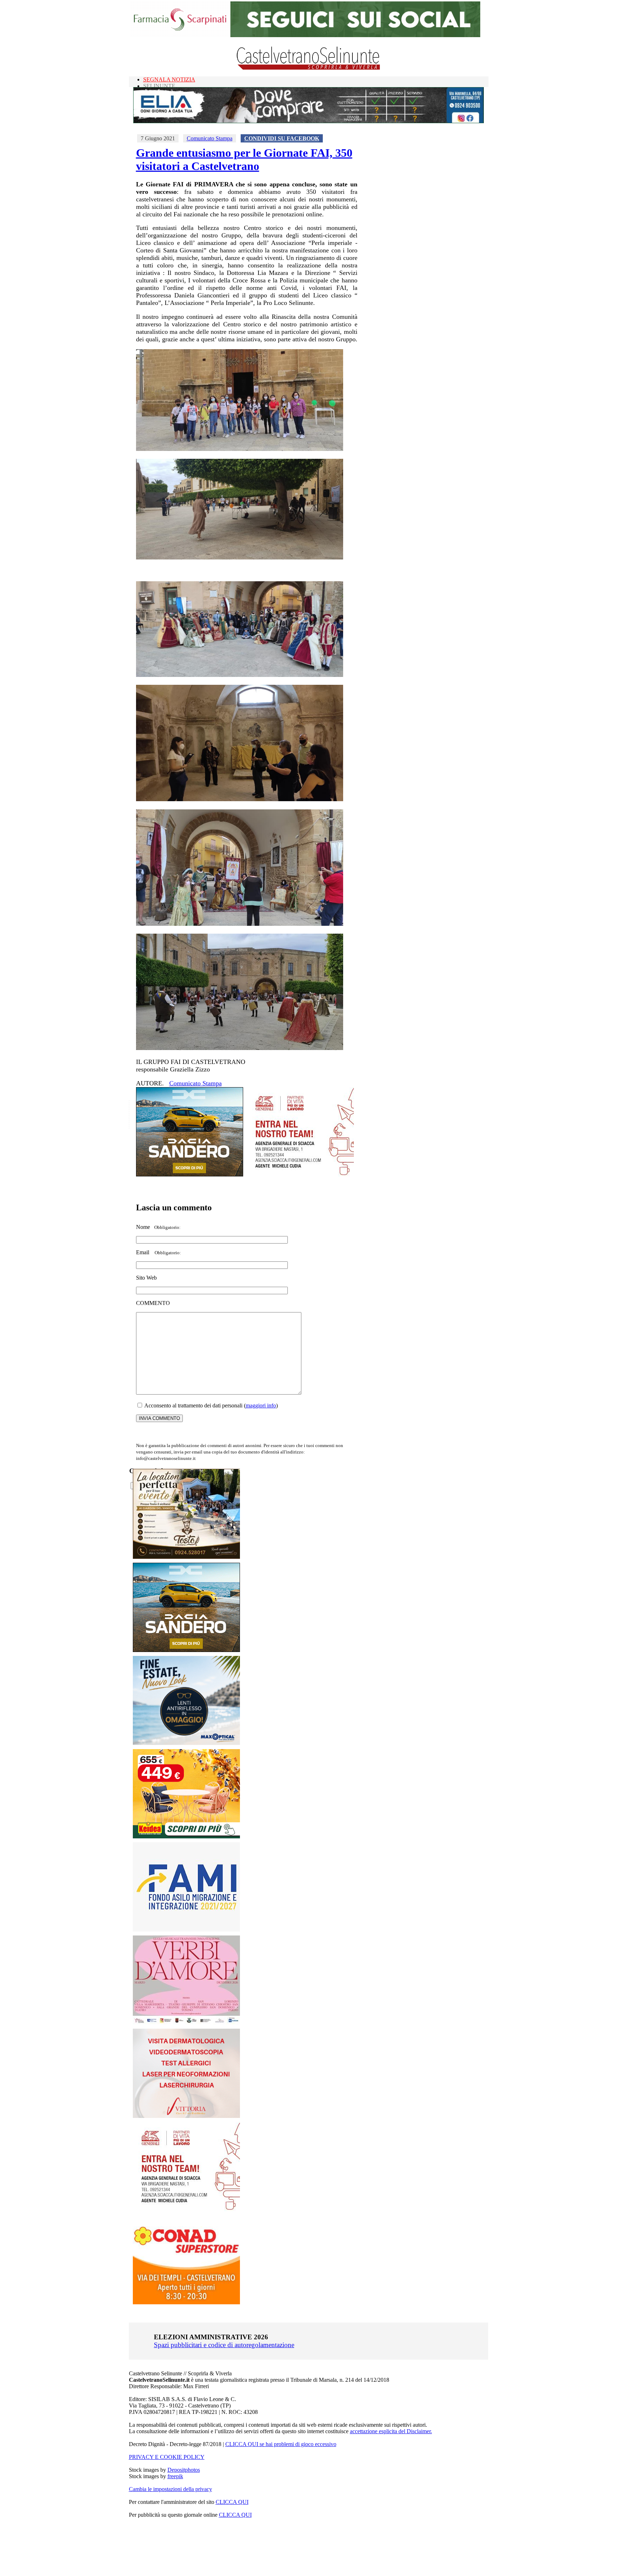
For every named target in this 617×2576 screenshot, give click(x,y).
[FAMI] (186, 1930)
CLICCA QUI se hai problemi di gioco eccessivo (281, 2444)
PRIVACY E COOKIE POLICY (167, 2457)
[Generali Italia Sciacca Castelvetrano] (300, 1174)
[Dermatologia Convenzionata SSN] (186, 2116)
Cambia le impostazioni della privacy (170, 2489)
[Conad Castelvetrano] (186, 2302)
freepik (175, 2476)
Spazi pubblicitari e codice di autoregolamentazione (224, 2345)
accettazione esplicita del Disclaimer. (391, 2431)
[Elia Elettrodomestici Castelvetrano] (308, 121)
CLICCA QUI (232, 2502)
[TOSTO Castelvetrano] (187, 1557)
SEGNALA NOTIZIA (169, 79)
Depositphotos (184, 2470)
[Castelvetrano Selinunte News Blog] (309, 68)
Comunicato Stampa (210, 138)
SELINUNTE (159, 86)
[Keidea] (186, 1836)
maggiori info (261, 1405)
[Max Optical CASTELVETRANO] (186, 1743)
